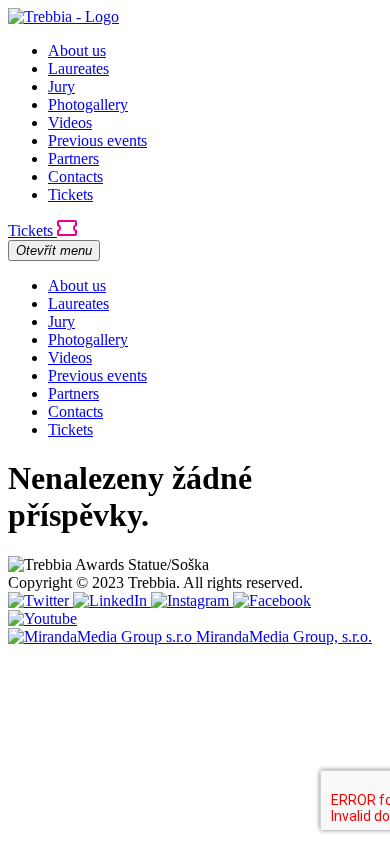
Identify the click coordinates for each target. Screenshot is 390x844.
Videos (70, 122)
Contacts (75, 176)
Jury (61, 86)
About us (77, 50)
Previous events (97, 140)
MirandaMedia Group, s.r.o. (284, 636)
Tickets (70, 194)
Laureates (78, 68)
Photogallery (88, 104)
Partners (73, 158)
